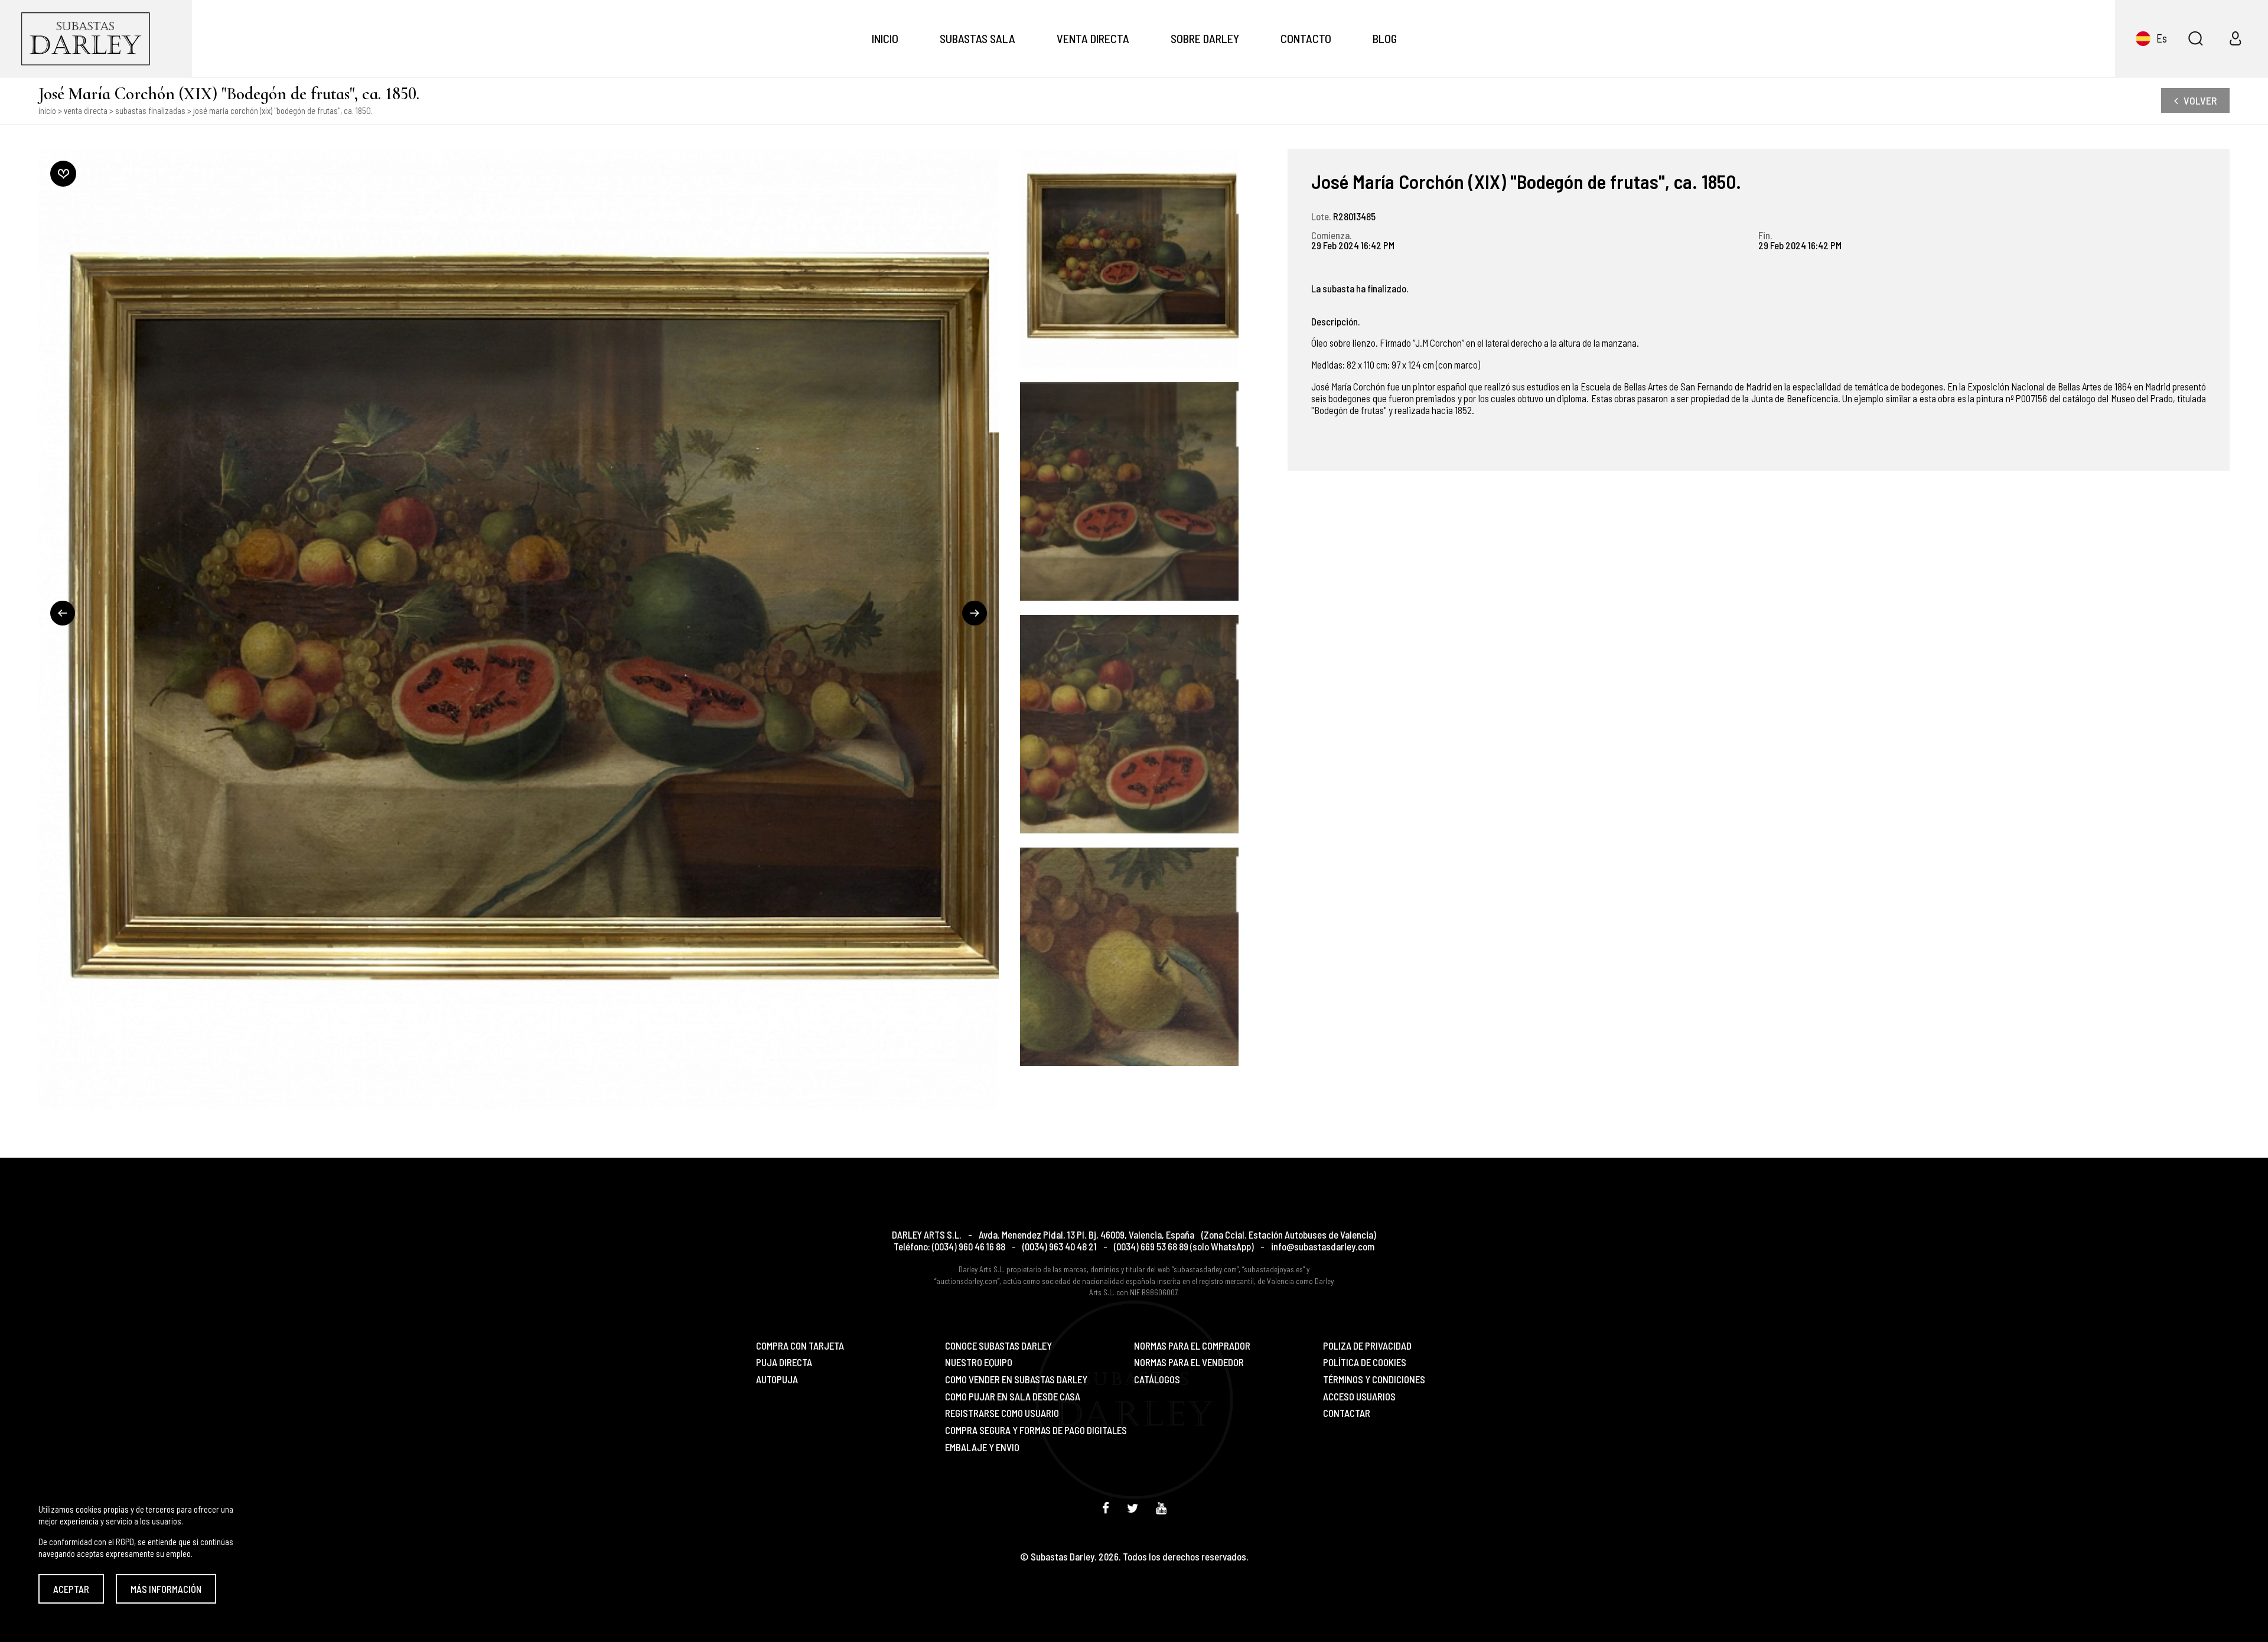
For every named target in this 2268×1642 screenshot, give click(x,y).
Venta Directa (1093, 38)
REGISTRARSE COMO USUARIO (1002, 1413)
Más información (166, 1589)
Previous (63, 613)
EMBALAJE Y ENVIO (982, 1447)
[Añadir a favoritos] (63, 174)
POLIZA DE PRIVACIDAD (1367, 1346)
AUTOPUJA (777, 1379)
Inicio (885, 38)
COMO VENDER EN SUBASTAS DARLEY (1016, 1379)
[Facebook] (1106, 1508)
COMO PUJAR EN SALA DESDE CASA (1013, 1397)
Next (975, 613)
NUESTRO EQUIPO (979, 1362)
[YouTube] (1161, 1508)
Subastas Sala (977, 38)
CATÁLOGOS (1157, 1379)
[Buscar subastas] (2195, 38)
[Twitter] (1133, 1508)
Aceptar (71, 1589)
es (2162, 38)
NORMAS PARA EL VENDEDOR (1189, 1362)
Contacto (1306, 38)
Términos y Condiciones (1374, 1379)
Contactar (1347, 1413)
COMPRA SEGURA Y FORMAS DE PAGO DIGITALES (1036, 1430)
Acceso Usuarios (1359, 1397)
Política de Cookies (1365, 1362)
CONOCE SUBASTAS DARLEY (998, 1346)
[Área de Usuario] (2236, 38)
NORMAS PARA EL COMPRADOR (1192, 1346)
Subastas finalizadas (150, 110)
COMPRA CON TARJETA (800, 1346)
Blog (1385, 38)
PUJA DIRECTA (784, 1362)
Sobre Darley (1205, 38)
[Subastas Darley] (96, 38)
